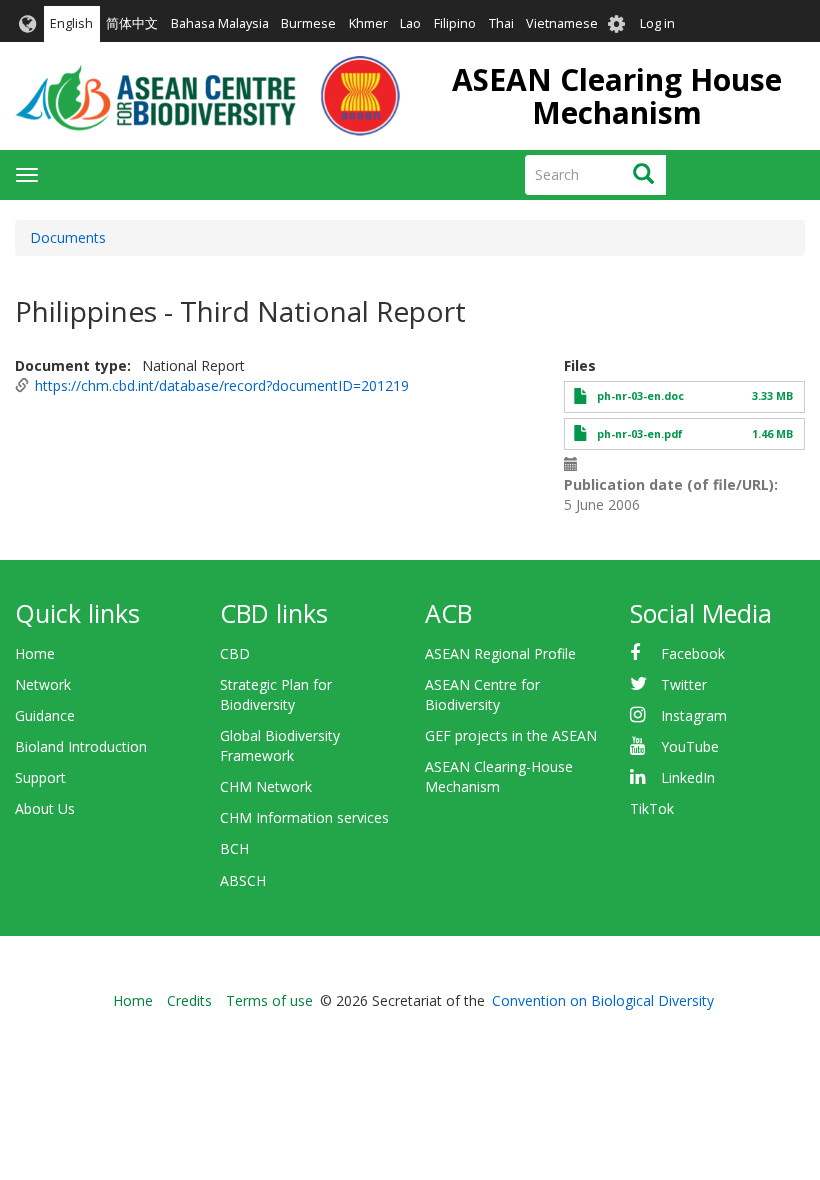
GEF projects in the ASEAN (511, 735)
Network (43, 684)
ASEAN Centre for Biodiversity (482, 694)
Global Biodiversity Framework (280, 745)
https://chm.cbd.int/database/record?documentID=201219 (222, 385)
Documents (68, 237)
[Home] (207, 96)
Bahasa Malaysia (220, 23)
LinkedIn (688, 777)
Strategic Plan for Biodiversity (276, 694)
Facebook (693, 653)
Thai (501, 23)
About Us (45, 808)
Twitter (684, 684)
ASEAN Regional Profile (500, 653)
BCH (234, 848)
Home (35, 653)
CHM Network (266, 786)
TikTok (652, 808)
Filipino (455, 23)
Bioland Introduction (81, 746)
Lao (410, 23)
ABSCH (243, 880)
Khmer (368, 23)
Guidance (45, 715)
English (71, 23)
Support (40, 777)
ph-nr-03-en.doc (640, 396)
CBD (235, 653)
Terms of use (269, 1000)
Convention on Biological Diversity (603, 1000)
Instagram (694, 715)
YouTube (690, 746)
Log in (657, 23)
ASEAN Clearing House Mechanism (617, 96)
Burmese (308, 23)
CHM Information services (304, 817)
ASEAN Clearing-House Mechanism (499, 776)
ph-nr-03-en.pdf (640, 434)
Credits (189, 1000)
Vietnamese (562, 23)
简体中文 (132, 23)
